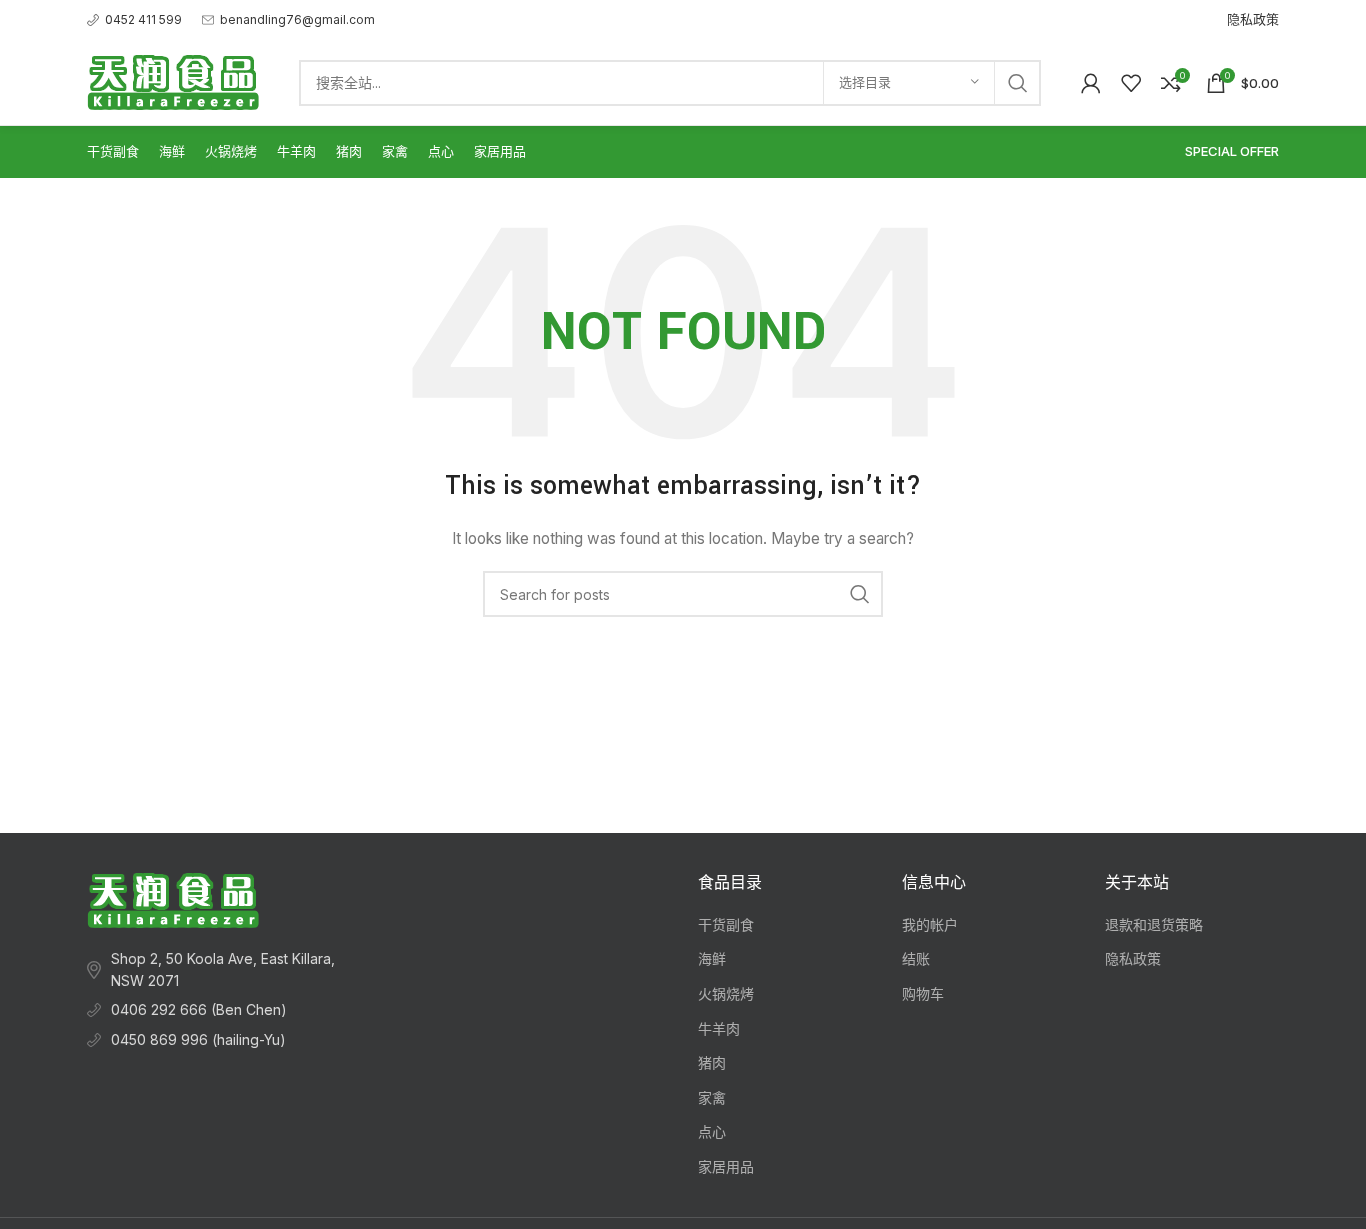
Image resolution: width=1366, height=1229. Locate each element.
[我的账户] (1091, 83)
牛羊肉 (719, 1028)
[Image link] (173, 898)
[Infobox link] (134, 19)
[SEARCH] (1018, 83)
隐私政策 (1133, 958)
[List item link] (225, 1010)
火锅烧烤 (726, 993)
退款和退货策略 (1154, 924)
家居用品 (726, 1166)
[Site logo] (173, 80)
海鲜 (712, 958)
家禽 (712, 1097)
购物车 (923, 993)
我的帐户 (930, 924)
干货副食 (726, 924)
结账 (916, 958)
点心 (712, 1131)
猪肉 (712, 1062)
